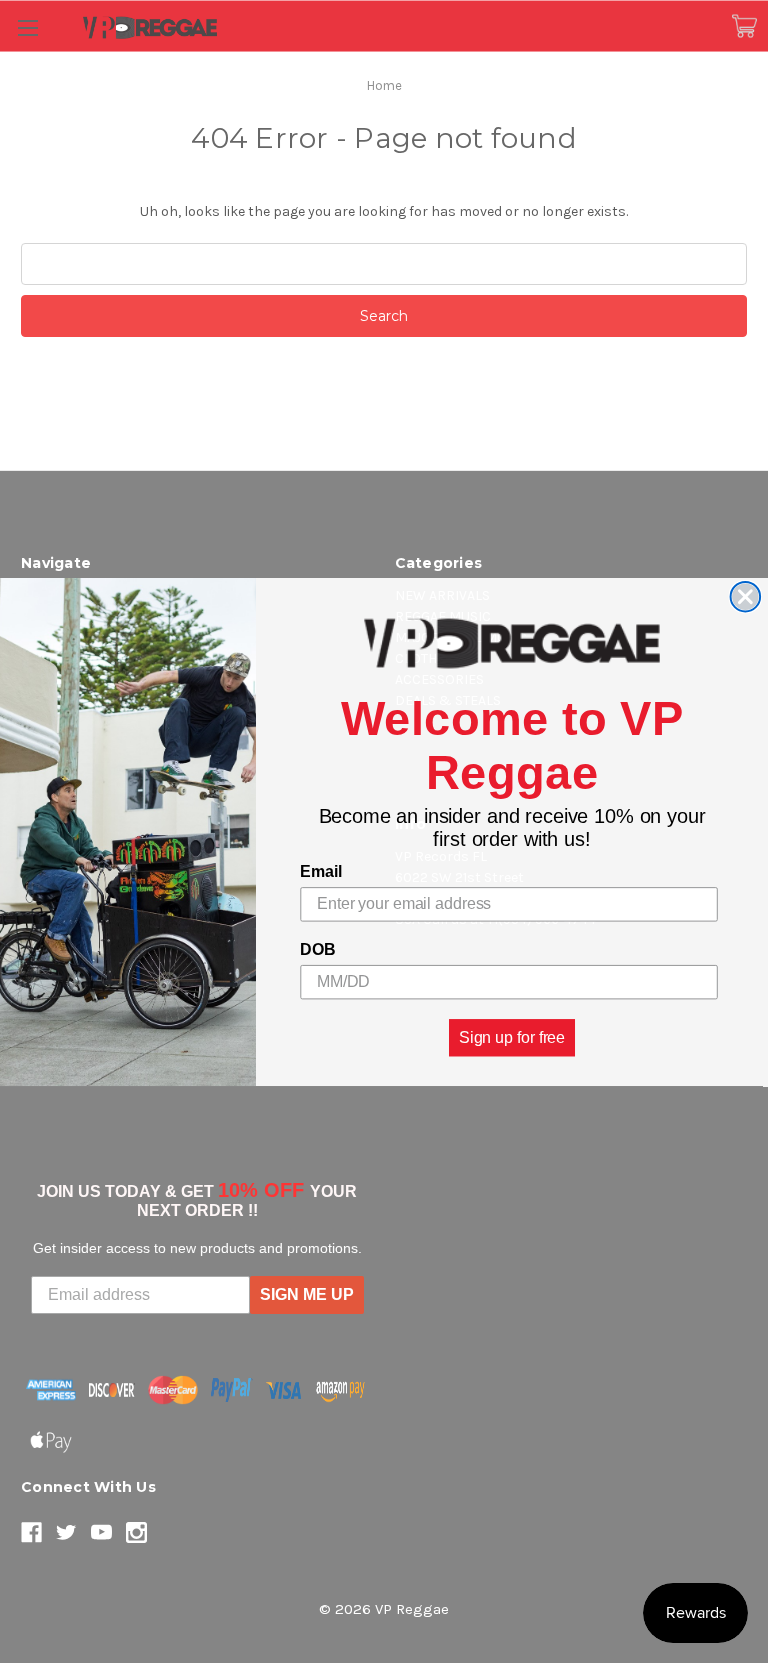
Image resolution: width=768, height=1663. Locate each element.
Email (320, 871)
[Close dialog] (746, 597)
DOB (317, 949)
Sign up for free (512, 1036)
